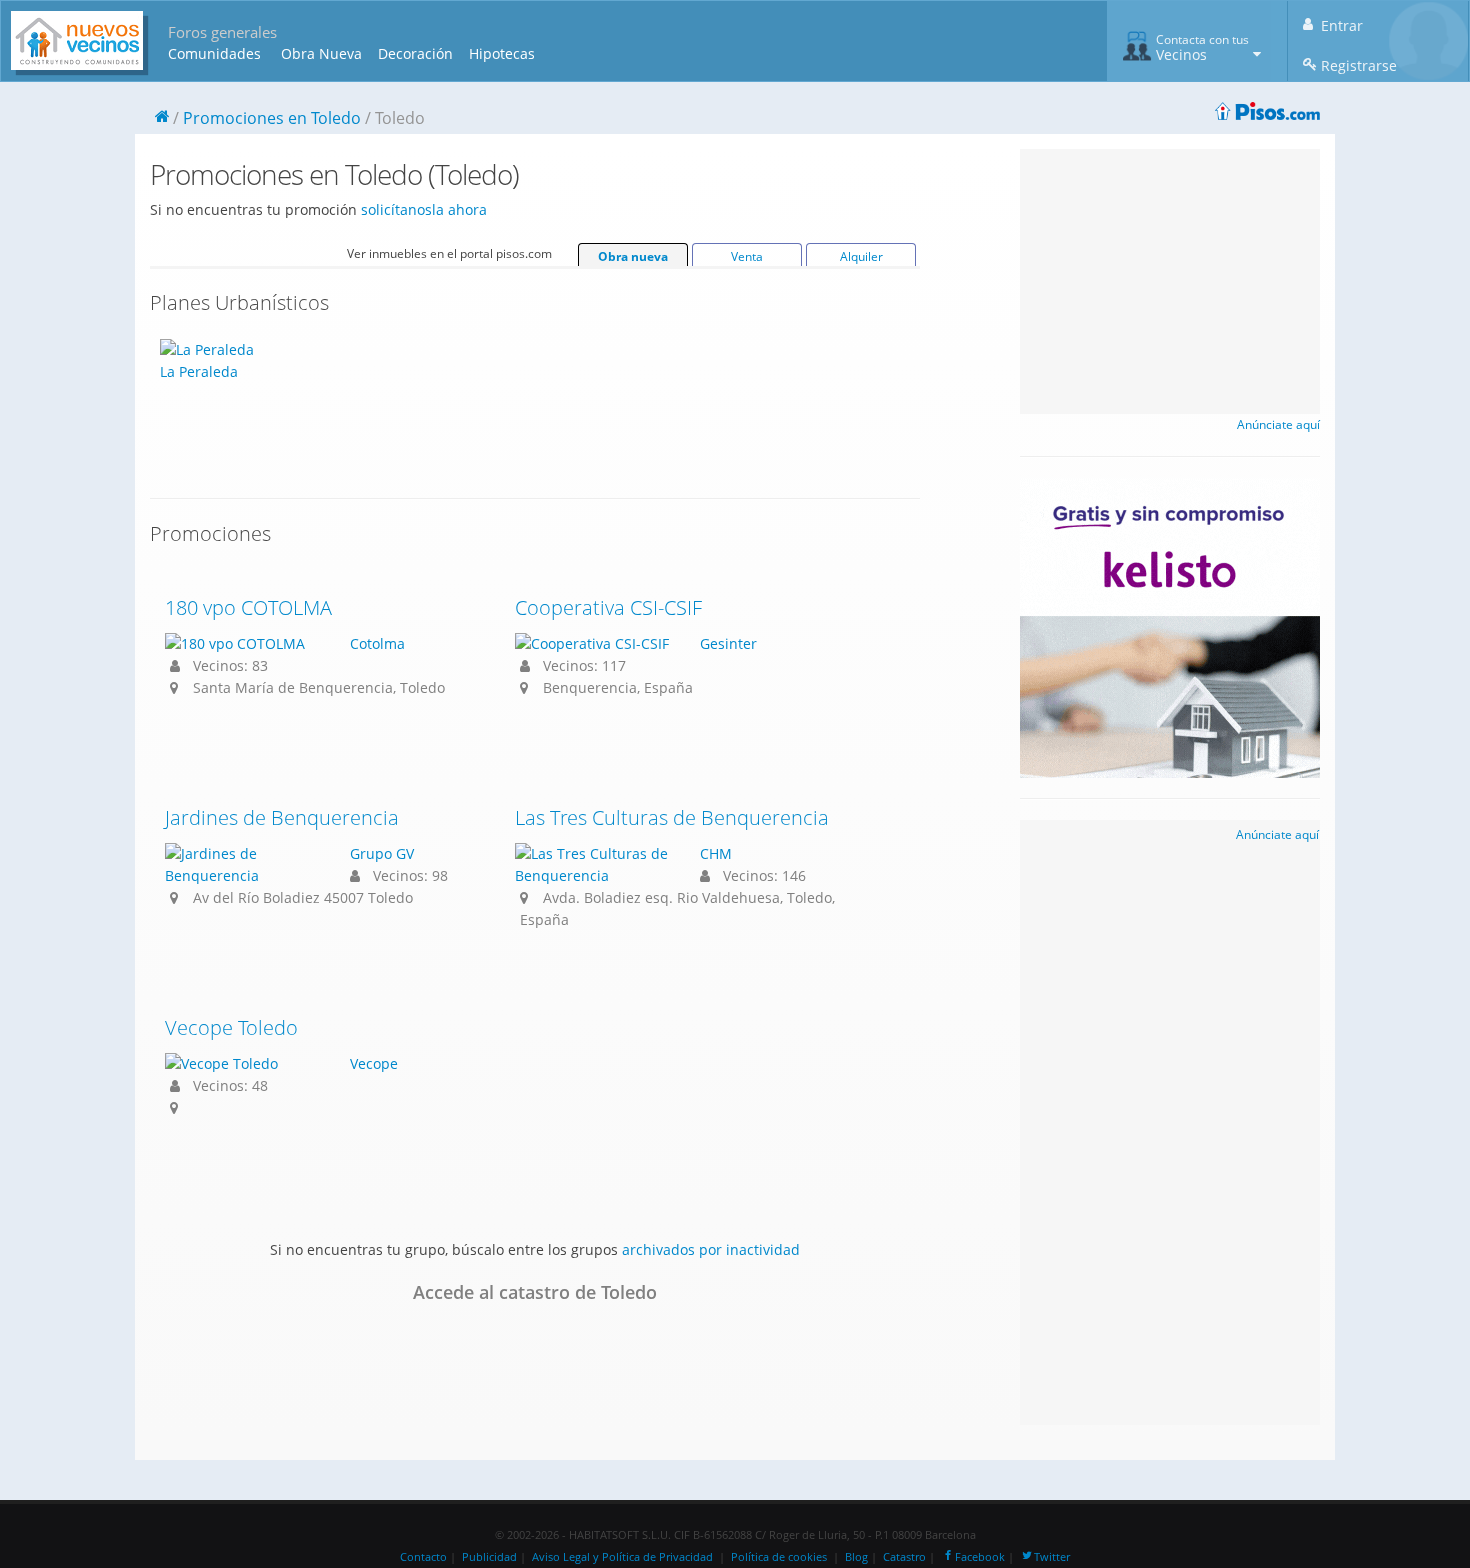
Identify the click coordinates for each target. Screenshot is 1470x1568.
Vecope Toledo (231, 1027)
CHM (716, 853)
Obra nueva (633, 256)
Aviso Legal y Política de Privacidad (622, 1557)
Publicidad (489, 1557)
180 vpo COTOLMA (248, 607)
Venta (747, 256)
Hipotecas (502, 53)
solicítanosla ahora (424, 209)
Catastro (904, 1557)
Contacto (423, 1557)
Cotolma (377, 643)
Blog (856, 1557)
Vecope (374, 1063)
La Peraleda (199, 371)
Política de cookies (779, 1557)
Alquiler (861, 256)
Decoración (415, 53)
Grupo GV (382, 853)
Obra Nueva (321, 53)
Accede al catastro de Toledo (535, 1292)
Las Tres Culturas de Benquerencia (672, 817)
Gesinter (728, 643)
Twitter (1052, 1557)
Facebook (980, 1557)
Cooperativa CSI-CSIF (608, 607)
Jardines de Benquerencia (282, 817)
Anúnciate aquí (1278, 424)
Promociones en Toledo (272, 118)
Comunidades (214, 53)
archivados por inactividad (711, 1249)
